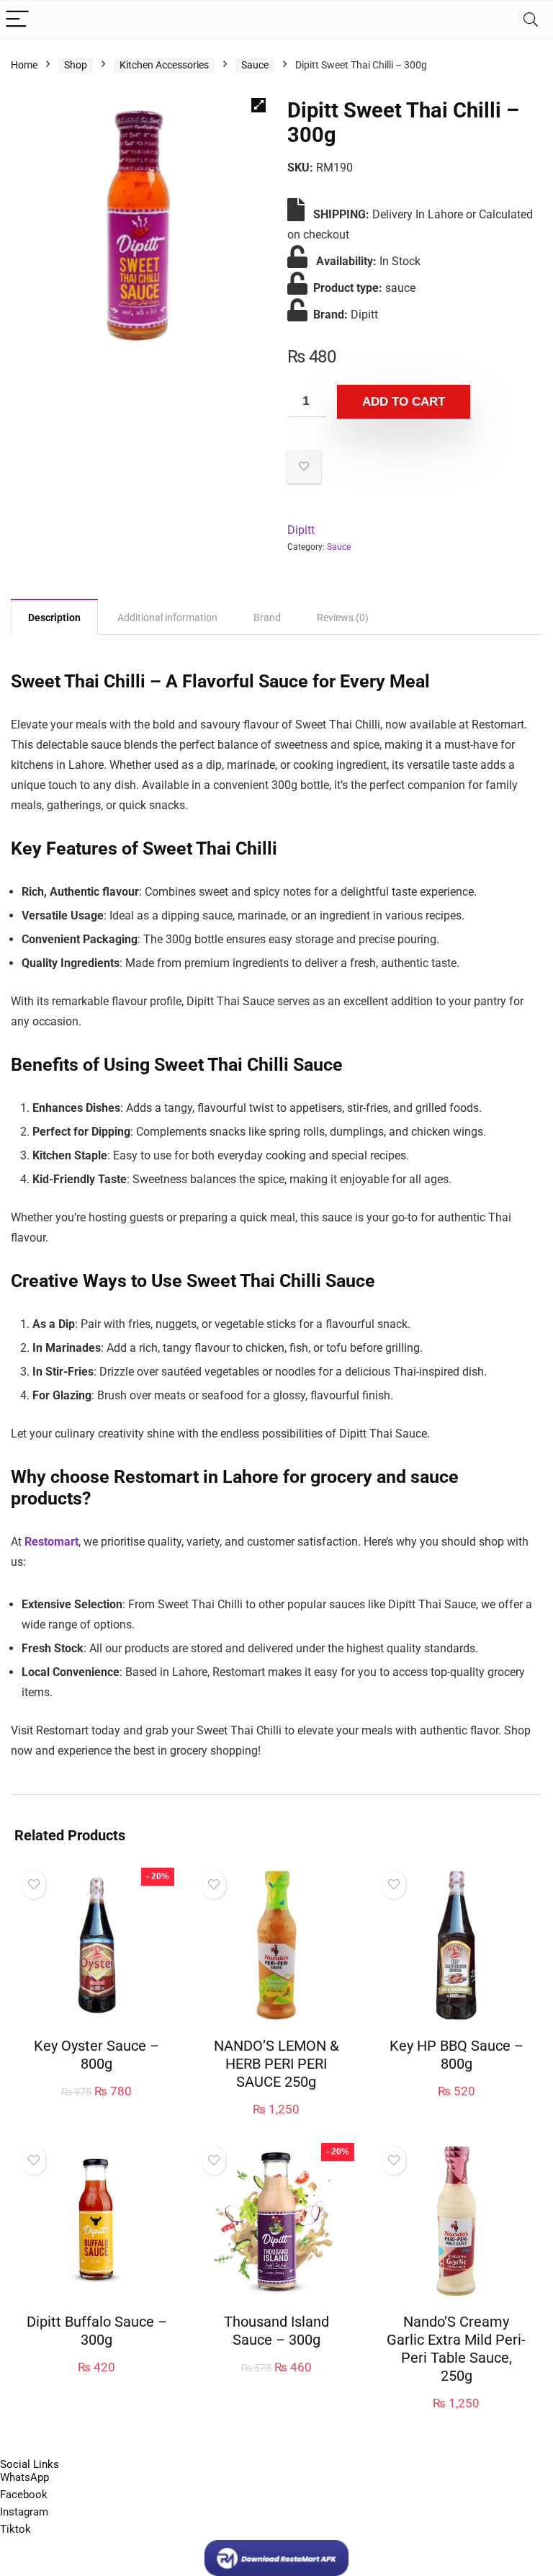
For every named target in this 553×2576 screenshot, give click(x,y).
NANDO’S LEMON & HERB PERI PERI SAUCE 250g (276, 2064)
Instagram (24, 2512)
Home (24, 65)
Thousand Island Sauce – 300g (276, 2331)
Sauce (255, 65)
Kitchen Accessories (164, 65)
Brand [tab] (267, 618)
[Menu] (17, 20)
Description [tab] (54, 618)
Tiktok (15, 2529)
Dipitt (301, 530)
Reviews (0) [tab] (343, 618)
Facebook (24, 2495)
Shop (76, 65)
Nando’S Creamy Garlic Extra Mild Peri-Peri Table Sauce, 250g (456, 2349)
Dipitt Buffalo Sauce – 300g (97, 2331)
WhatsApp (24, 2477)
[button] (258, 105)
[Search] (531, 20)
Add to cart (404, 402)
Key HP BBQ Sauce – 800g (457, 2055)
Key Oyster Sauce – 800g (96, 2055)
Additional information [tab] (167, 618)
